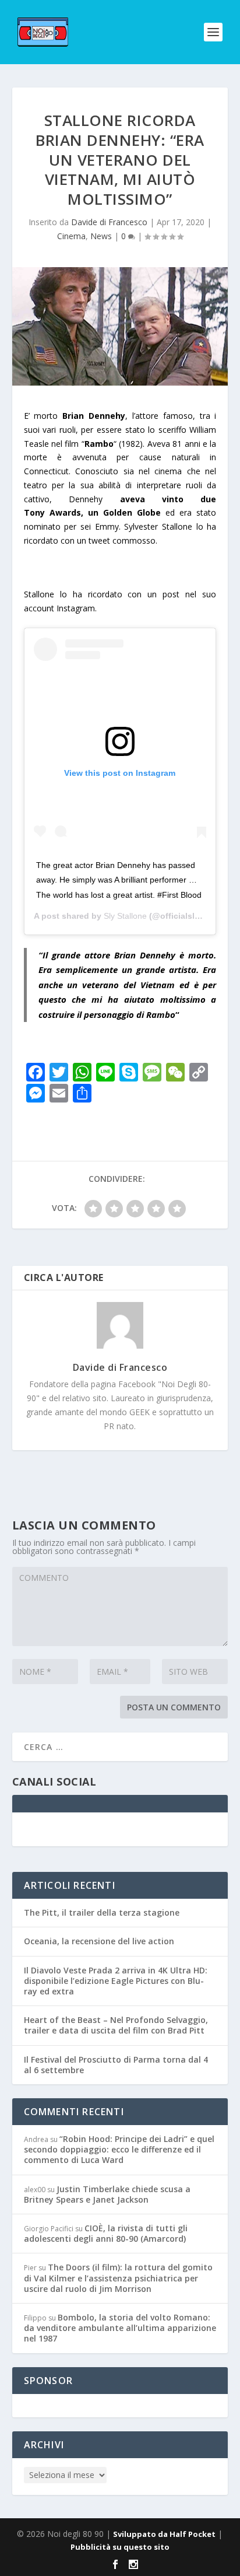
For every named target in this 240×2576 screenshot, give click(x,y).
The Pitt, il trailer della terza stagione (102, 1912)
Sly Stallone (125, 916)
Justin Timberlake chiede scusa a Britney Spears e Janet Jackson (107, 2194)
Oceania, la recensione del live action (99, 1941)
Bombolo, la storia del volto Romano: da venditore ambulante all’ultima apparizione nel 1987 (120, 2328)
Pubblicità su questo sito (120, 2547)
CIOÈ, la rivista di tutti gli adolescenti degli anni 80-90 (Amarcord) (106, 2233)
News (101, 236)
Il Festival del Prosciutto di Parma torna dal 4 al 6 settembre (116, 2065)
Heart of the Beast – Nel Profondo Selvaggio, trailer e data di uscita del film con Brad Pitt (116, 2025)
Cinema (71, 236)
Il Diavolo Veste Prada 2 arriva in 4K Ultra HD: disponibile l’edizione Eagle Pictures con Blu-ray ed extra (116, 1981)
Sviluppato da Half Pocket (164, 2534)
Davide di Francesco (109, 222)
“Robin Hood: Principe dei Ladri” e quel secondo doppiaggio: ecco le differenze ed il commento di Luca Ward (119, 2149)
